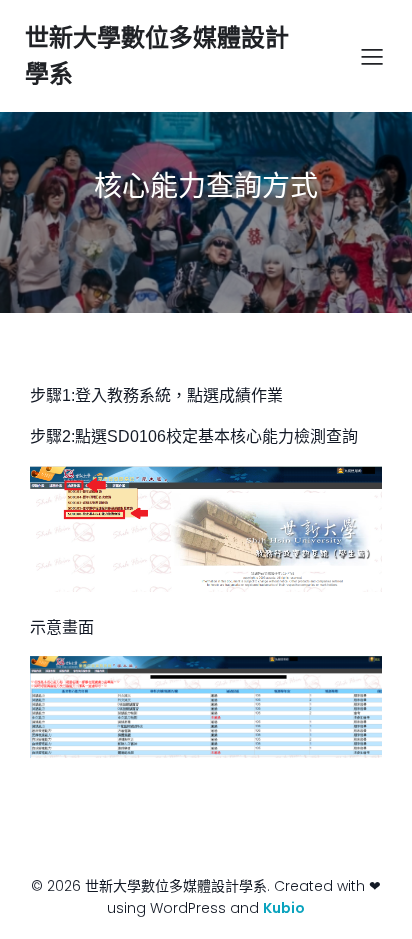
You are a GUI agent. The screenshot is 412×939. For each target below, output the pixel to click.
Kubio (284, 908)
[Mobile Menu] (372, 56)
